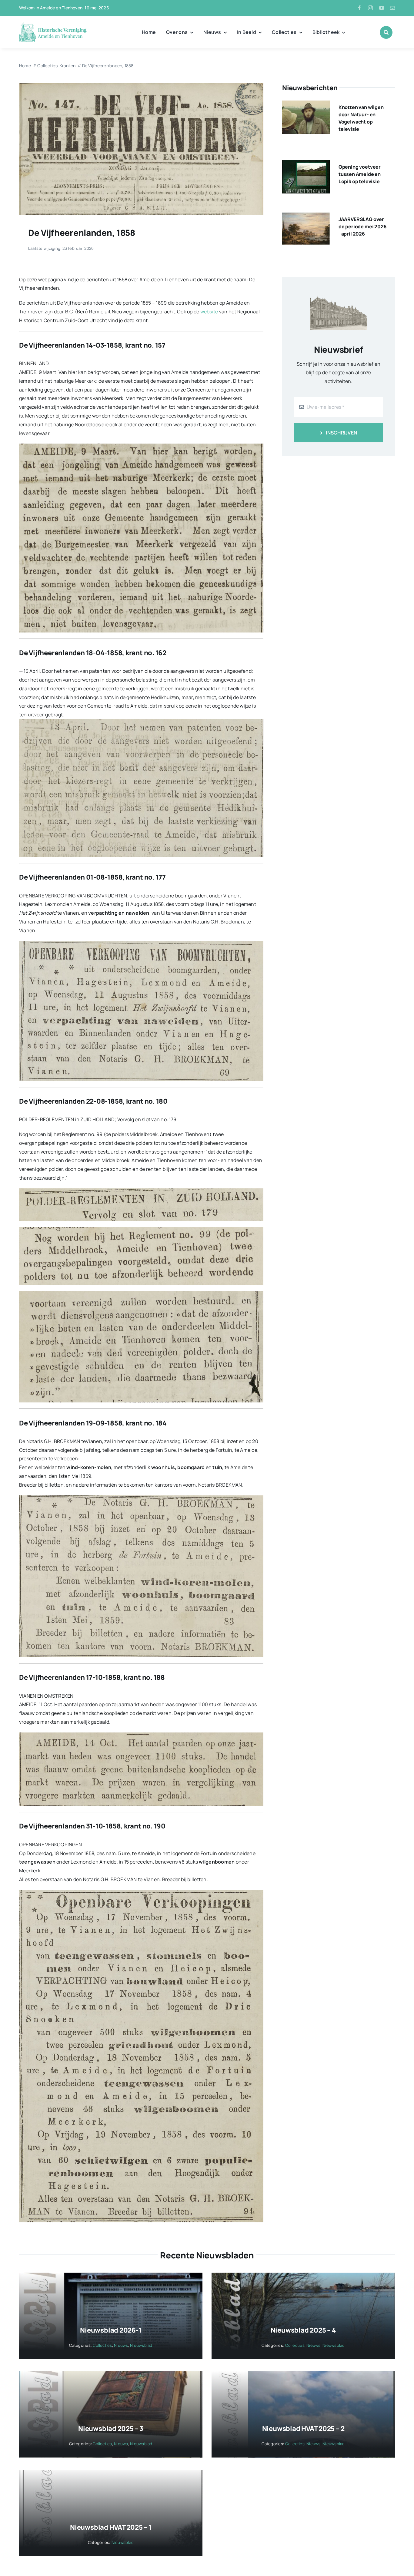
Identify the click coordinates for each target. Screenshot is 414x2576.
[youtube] (382, 8)
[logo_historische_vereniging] (53, 24)
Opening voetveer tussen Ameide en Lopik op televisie (360, 174)
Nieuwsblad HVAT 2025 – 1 (111, 2527)
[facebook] (359, 8)
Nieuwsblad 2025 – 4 (303, 2330)
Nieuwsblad (141, 2345)
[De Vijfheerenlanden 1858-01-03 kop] (141, 85)
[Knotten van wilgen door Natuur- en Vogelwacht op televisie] (306, 105)
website (209, 312)
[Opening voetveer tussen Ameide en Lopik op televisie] (306, 164)
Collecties (102, 2345)
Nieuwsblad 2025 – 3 (111, 2429)
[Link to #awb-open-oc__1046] (386, 32)
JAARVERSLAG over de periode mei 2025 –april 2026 (362, 226)
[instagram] (370, 8)
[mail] (392, 8)
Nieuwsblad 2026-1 (111, 2330)
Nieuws (121, 2345)
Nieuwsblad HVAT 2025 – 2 (303, 2429)
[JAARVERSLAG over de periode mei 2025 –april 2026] (306, 217)
